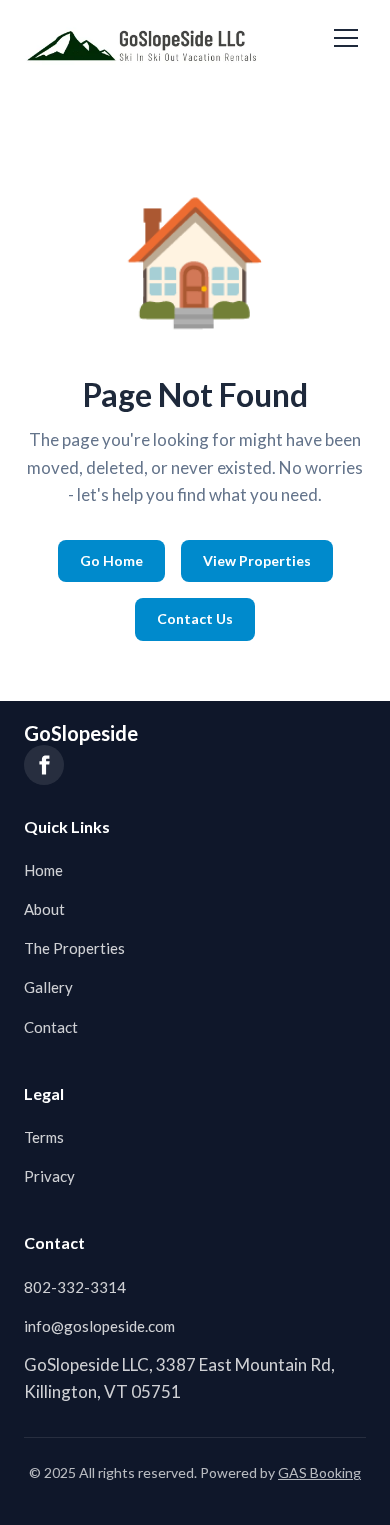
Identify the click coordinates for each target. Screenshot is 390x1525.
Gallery (48, 987)
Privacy (49, 1176)
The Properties (74, 948)
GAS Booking (319, 1472)
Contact (51, 1027)
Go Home (111, 560)
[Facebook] (44, 765)
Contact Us (195, 618)
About (44, 909)
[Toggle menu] (346, 38)
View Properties (257, 560)
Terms (44, 1137)
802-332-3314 (75, 1287)
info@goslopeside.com (99, 1326)
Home (43, 870)
